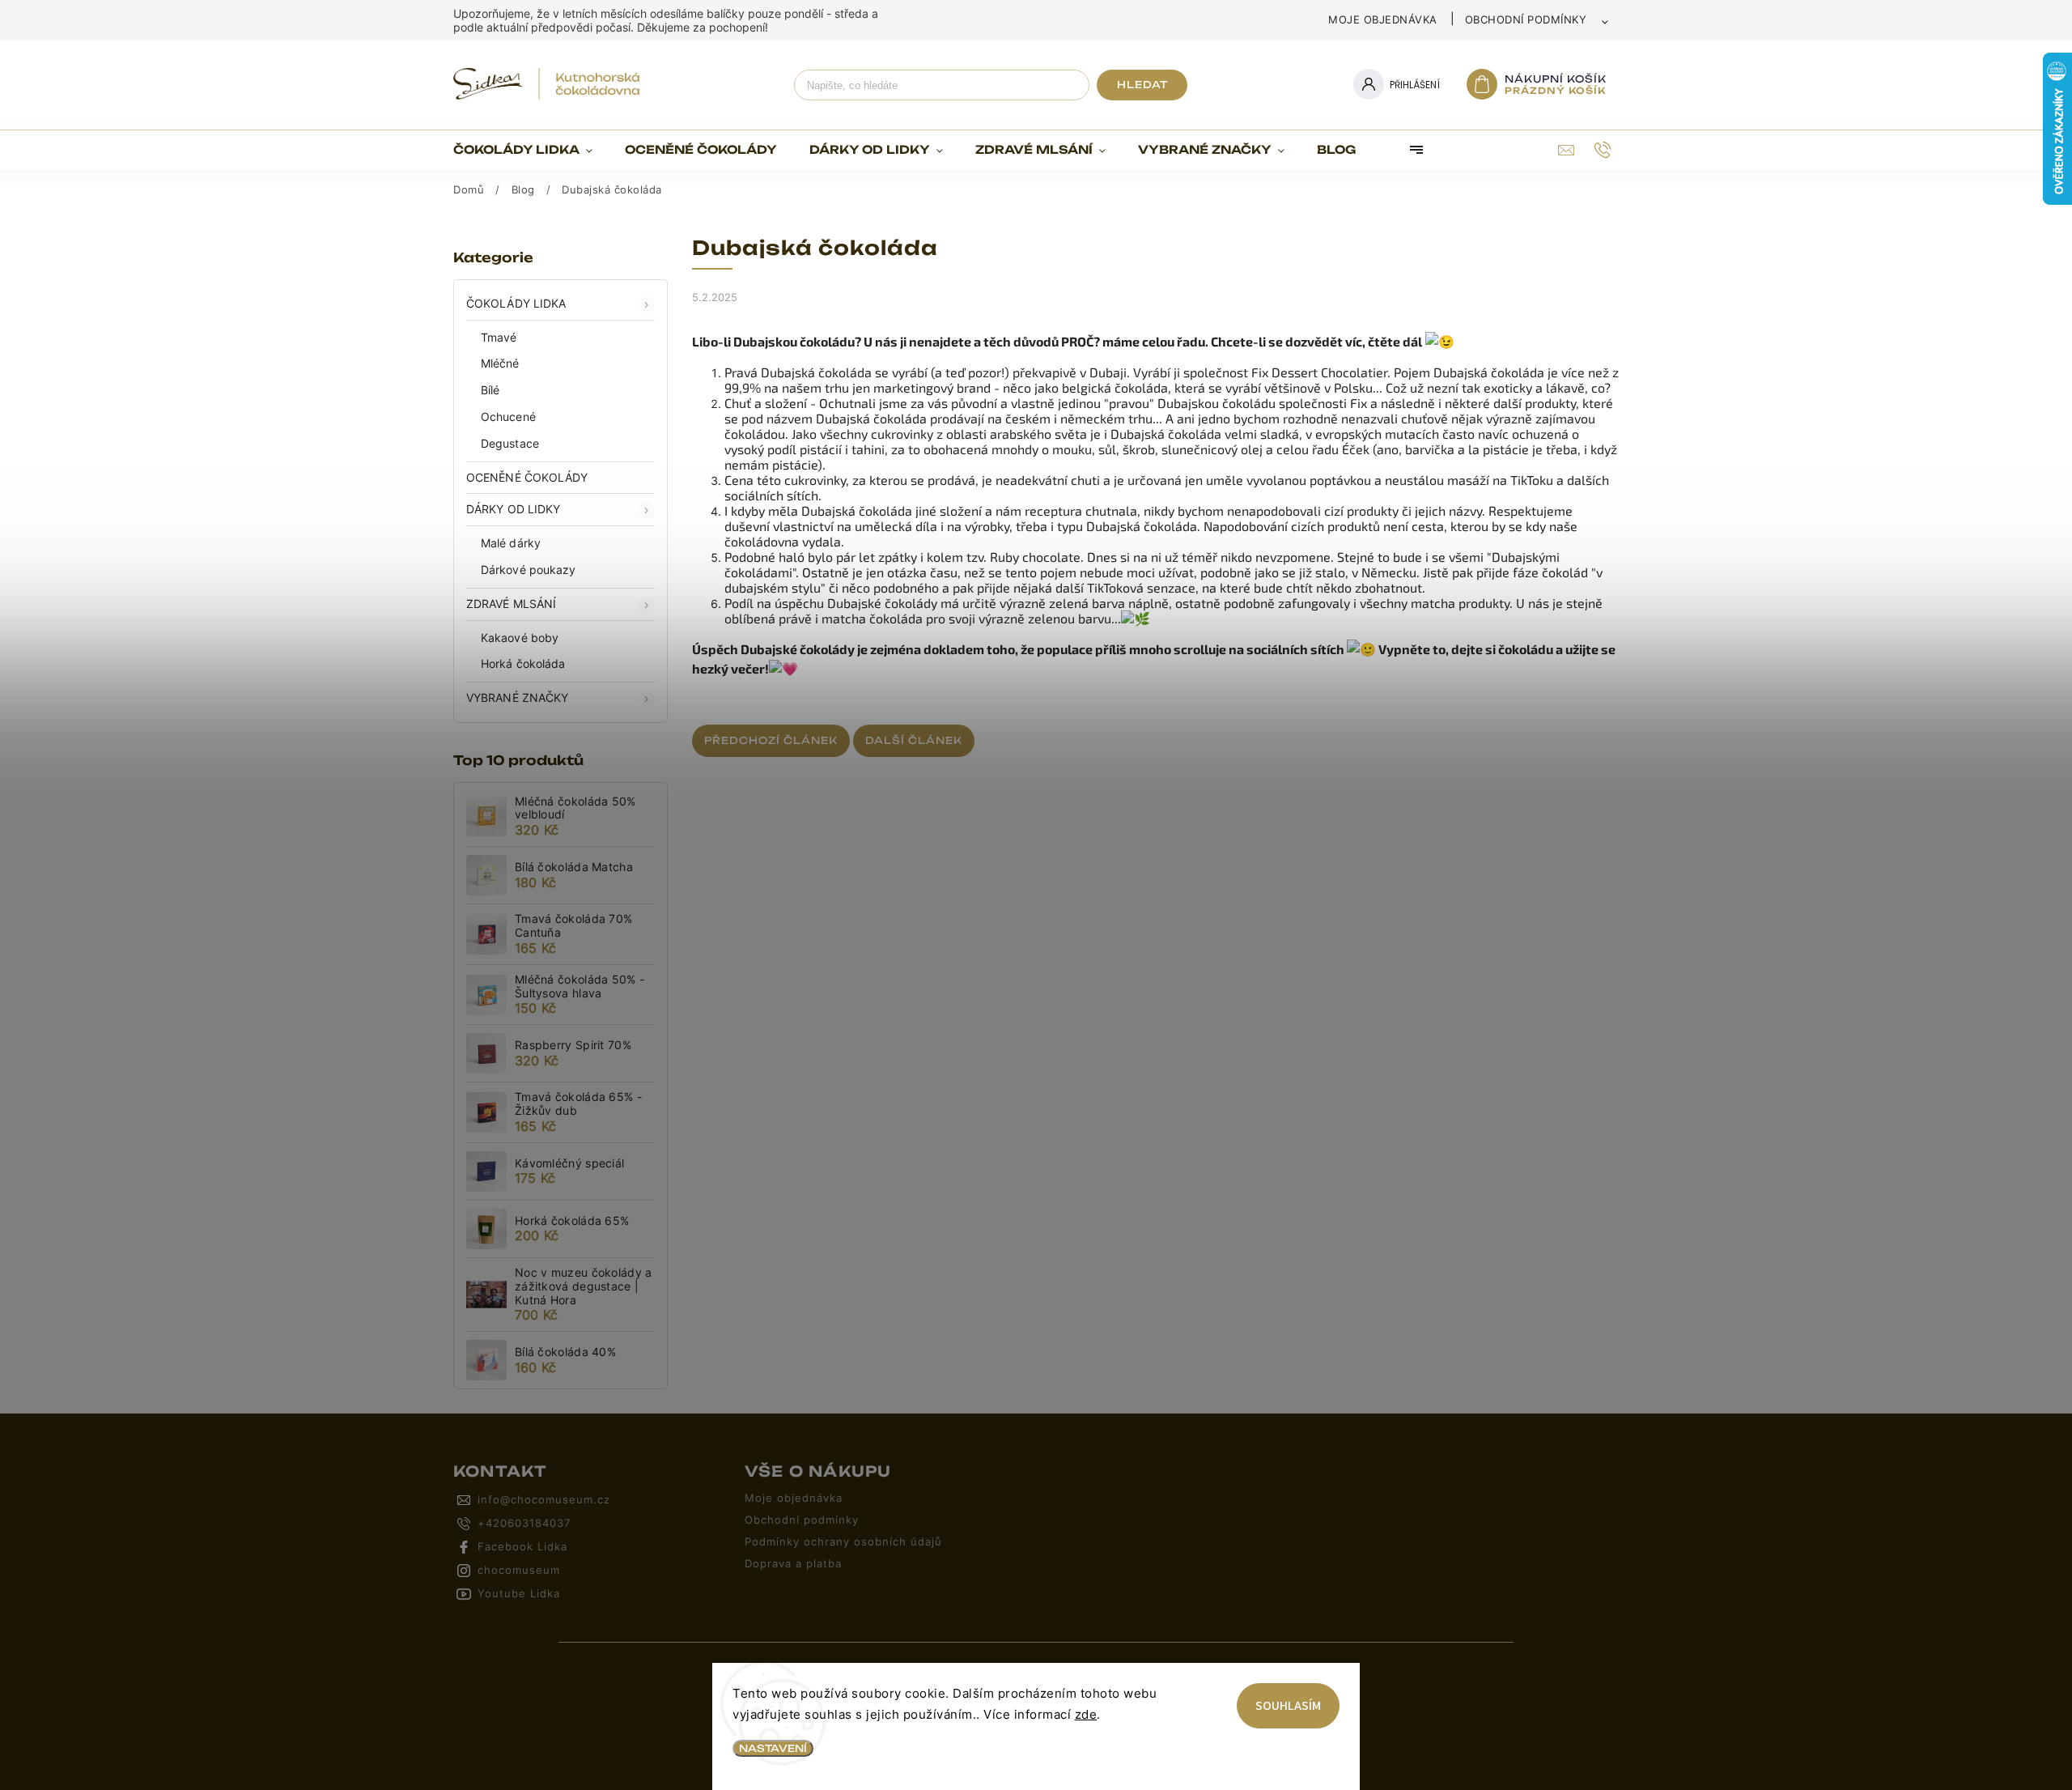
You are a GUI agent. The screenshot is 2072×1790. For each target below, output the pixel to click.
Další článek (914, 740)
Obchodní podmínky (1526, 19)
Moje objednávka (1383, 19)
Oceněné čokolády (527, 477)
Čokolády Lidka (516, 303)
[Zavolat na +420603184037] (1605, 150)
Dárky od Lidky (513, 509)
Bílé (490, 390)
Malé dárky (511, 543)
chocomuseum (519, 1570)
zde (1086, 1714)
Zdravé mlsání (511, 604)
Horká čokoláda (523, 663)
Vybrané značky (517, 697)
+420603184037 (524, 1523)
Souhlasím (1288, 1706)
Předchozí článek (771, 740)
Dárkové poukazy (529, 570)
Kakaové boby (520, 638)
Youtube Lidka (519, 1594)
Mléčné (500, 363)
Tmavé (499, 337)
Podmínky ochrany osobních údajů (843, 1542)
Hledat (1142, 85)
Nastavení (773, 1748)
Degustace (510, 443)
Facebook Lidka (522, 1547)
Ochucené (508, 417)
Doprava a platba (793, 1564)
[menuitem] (531, 150)
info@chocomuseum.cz (544, 1500)
